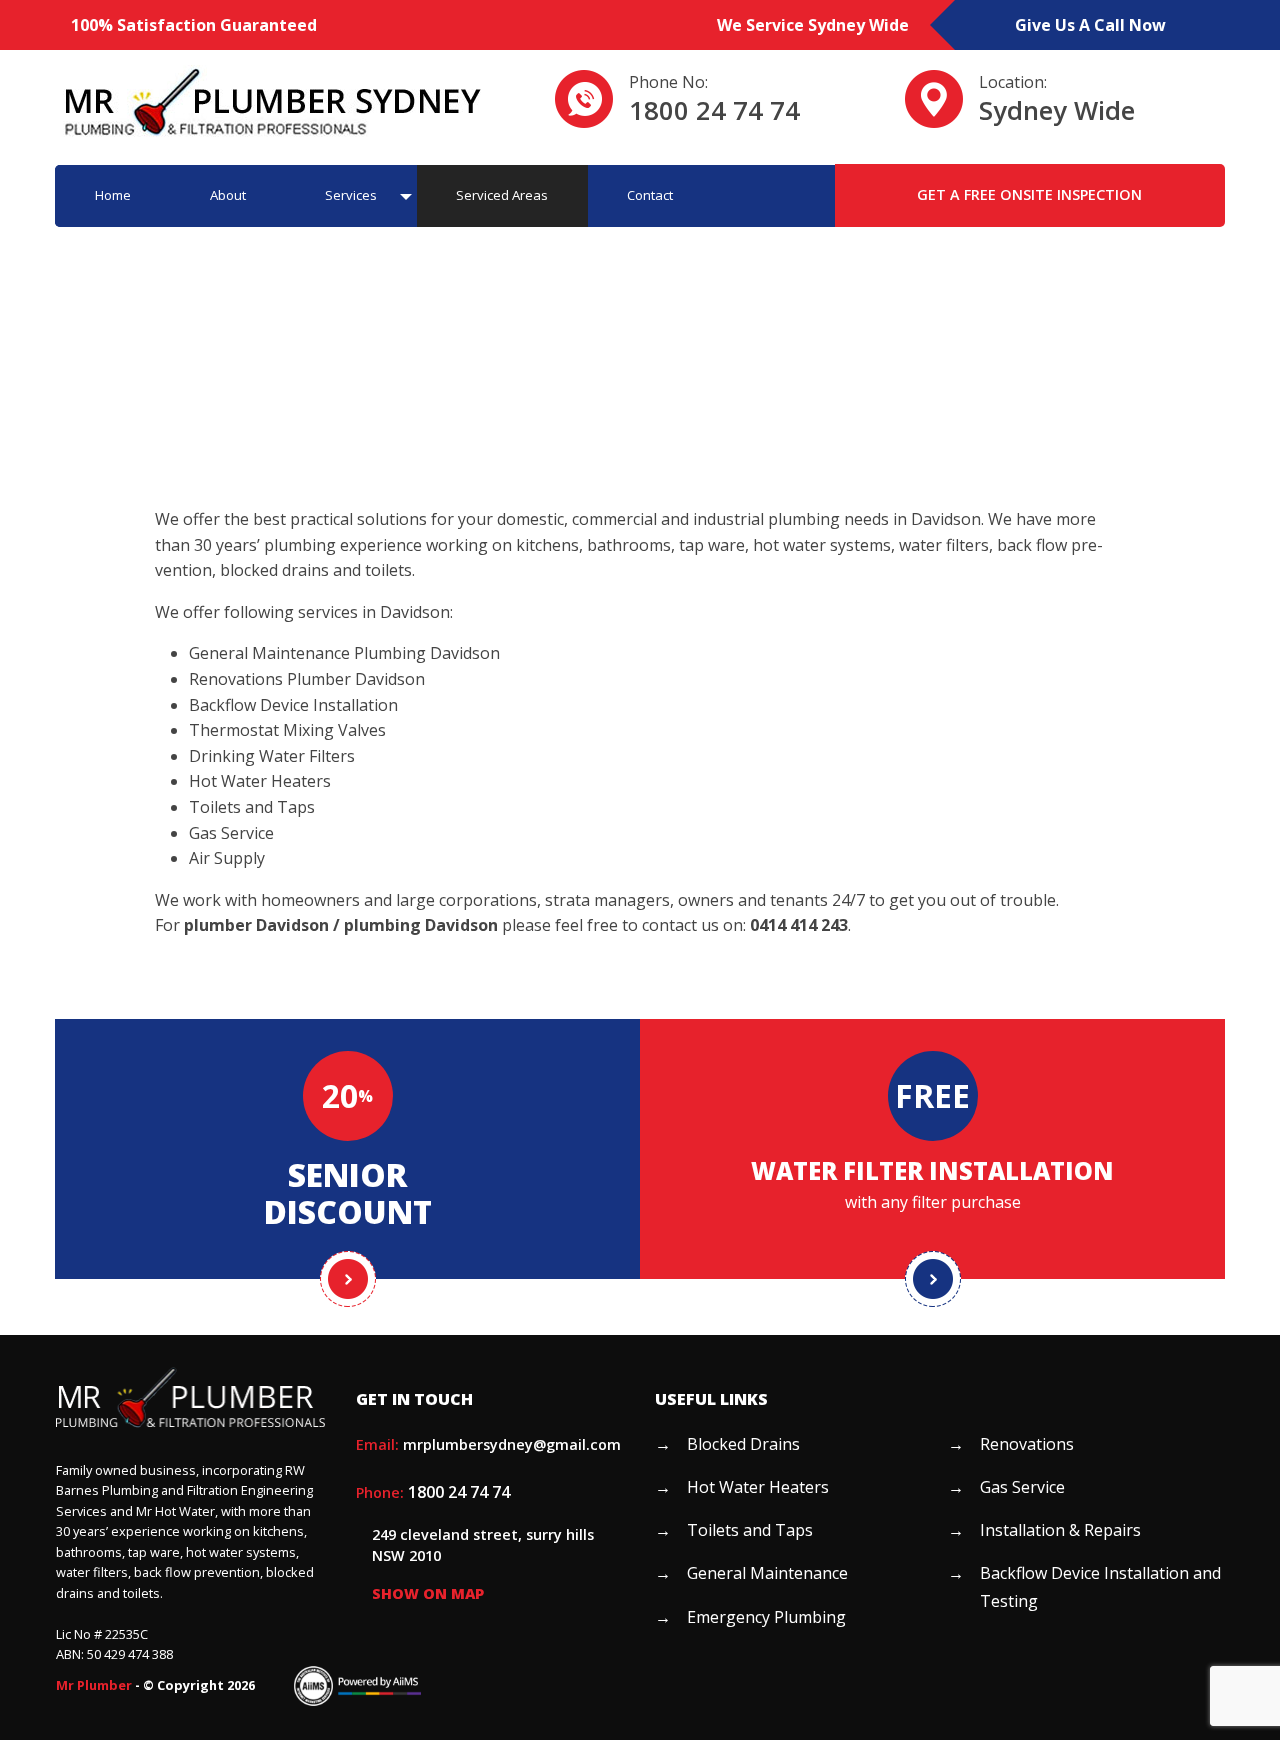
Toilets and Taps (750, 1530)
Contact (650, 195)
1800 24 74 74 (714, 110)
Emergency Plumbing (766, 1617)
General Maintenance (767, 1573)
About (228, 195)
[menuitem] (112, 196)
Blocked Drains (743, 1444)
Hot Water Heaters (758, 1487)
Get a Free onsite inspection (1029, 194)
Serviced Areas (502, 195)
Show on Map (428, 1593)
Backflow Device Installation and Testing (1100, 1586)
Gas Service (1022, 1487)
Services (351, 195)
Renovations (1027, 1444)
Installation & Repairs (1060, 1530)
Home (113, 195)
